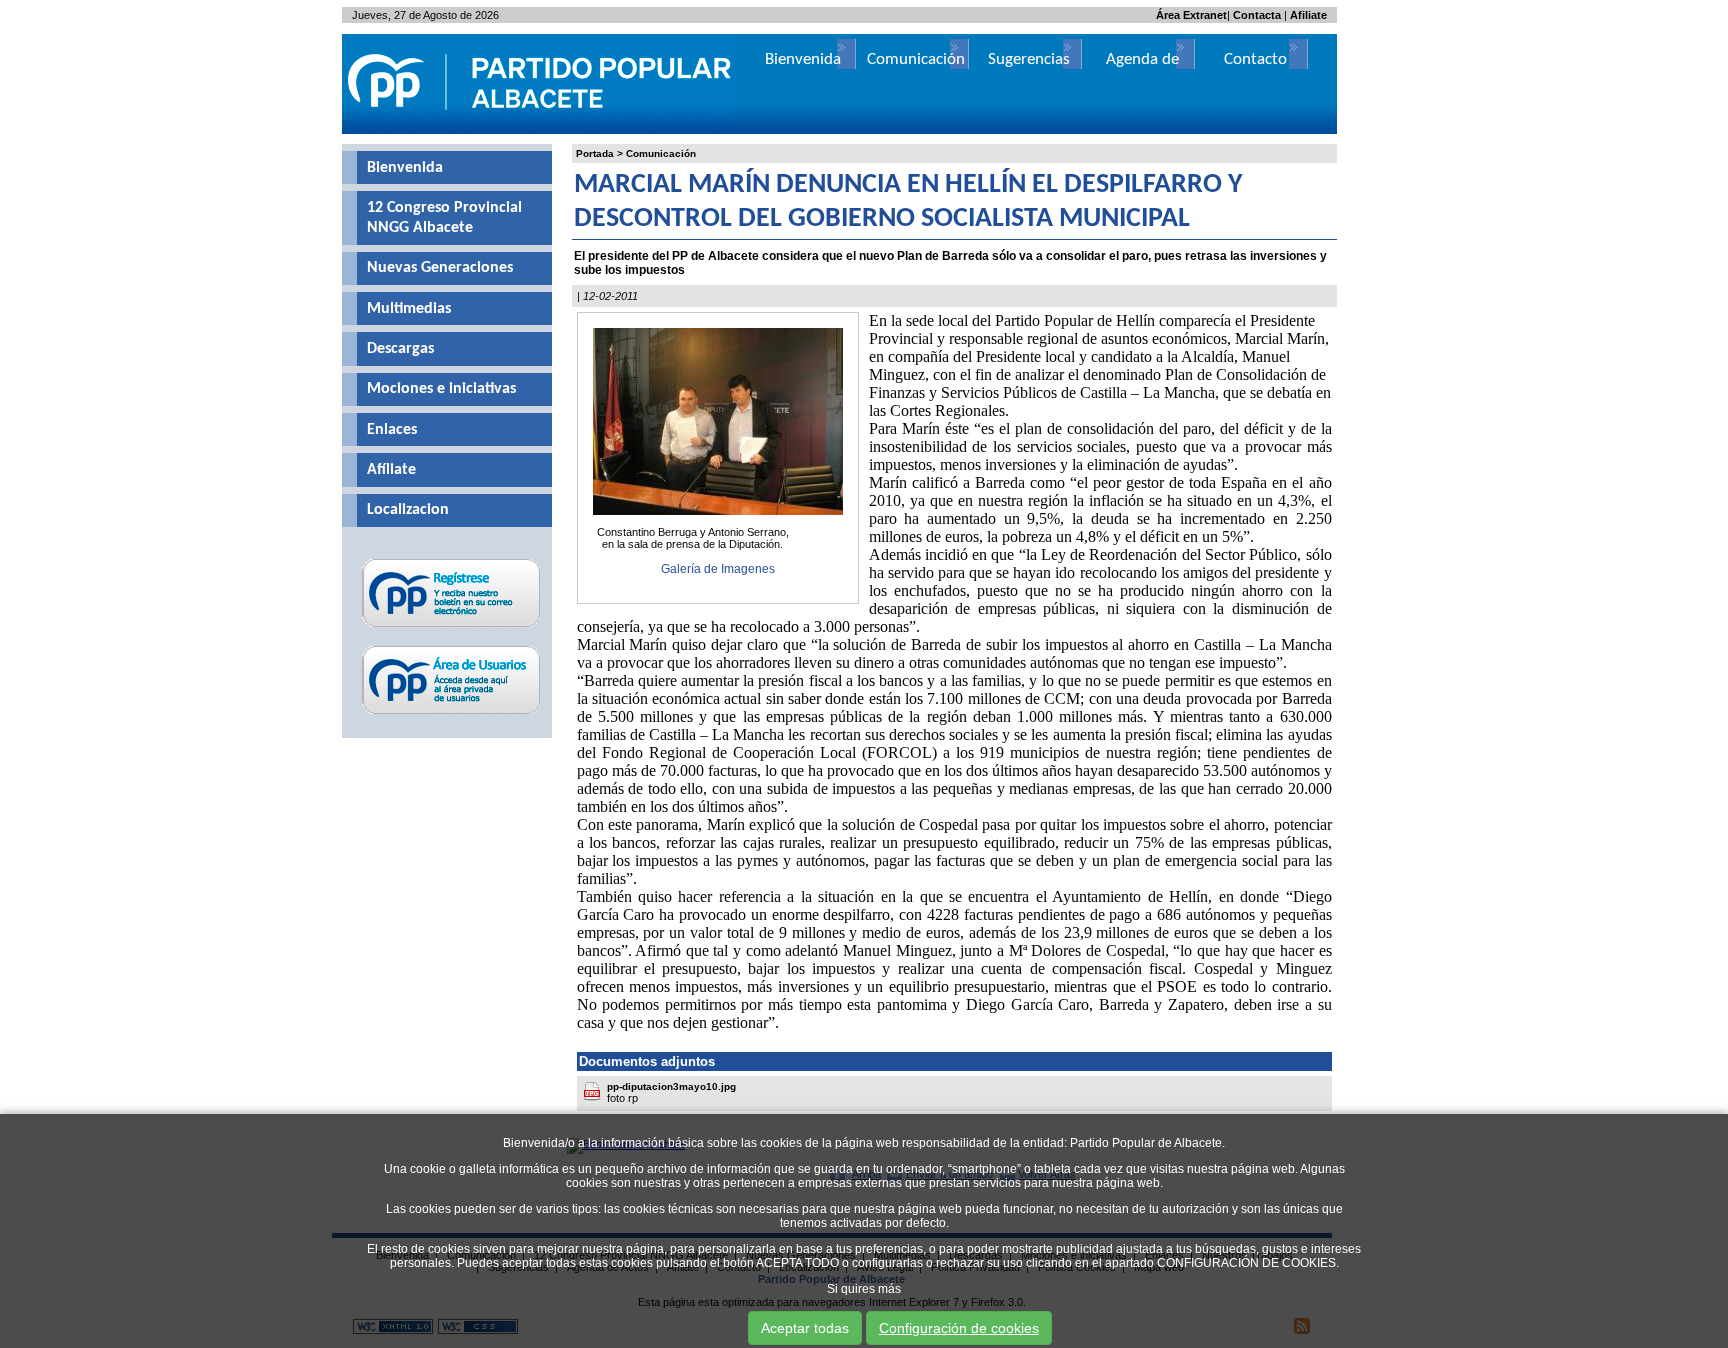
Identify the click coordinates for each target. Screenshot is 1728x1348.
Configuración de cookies (959, 1328)
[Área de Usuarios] (451, 714)
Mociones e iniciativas (441, 389)
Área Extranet (1191, 15)
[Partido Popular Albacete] (541, 130)
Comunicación (661, 153)
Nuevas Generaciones (440, 268)
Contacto (1255, 59)
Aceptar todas (805, 1328)
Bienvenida (405, 168)
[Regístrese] (451, 627)
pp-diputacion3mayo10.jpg (671, 1086)
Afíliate (391, 470)
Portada (595, 153)
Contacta (1257, 15)
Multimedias (409, 309)
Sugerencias (1029, 59)
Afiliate (1308, 15)
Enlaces (392, 430)
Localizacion (408, 510)
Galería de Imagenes (718, 569)
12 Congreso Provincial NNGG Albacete (444, 218)
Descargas (400, 349)
